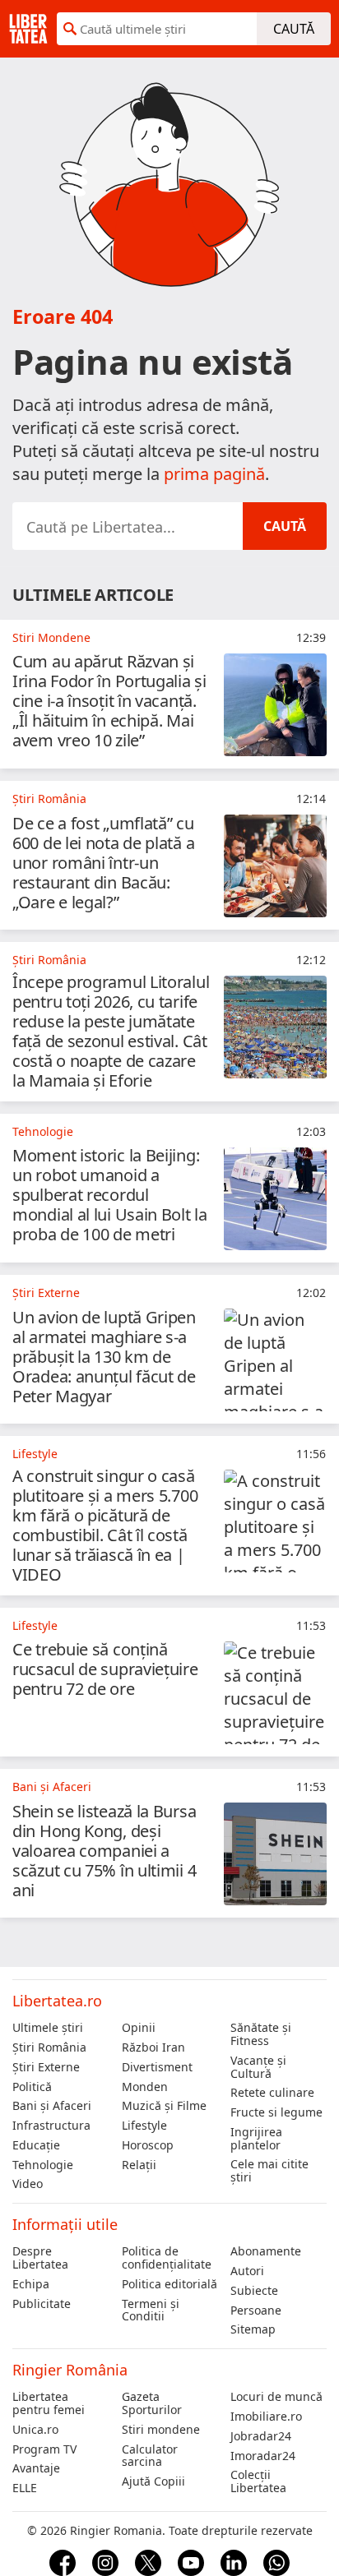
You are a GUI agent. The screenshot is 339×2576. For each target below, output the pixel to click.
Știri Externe (46, 2067)
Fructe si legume (276, 2112)
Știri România (49, 2047)
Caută (294, 29)
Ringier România (70, 2370)
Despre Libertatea (40, 2258)
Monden (145, 2087)
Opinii (139, 2028)
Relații (139, 2165)
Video (28, 2184)
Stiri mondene (161, 2430)
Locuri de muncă (276, 2397)
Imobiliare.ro (266, 2417)
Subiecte (254, 2291)
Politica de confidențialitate (167, 2258)
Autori (247, 2271)
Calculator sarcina (150, 2456)
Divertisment (157, 2067)
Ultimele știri (48, 2028)
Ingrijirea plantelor (256, 2139)
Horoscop (148, 2145)
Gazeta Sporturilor (152, 2403)
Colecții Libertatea (258, 2481)
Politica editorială (169, 2284)
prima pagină (214, 474)
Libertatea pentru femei (49, 2403)
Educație (36, 2145)
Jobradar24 (261, 2436)
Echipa (31, 2284)
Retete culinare (272, 2093)
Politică (32, 2087)
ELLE (25, 2488)
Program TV (44, 2449)
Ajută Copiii (153, 2481)
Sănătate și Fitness (261, 2034)
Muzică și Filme (164, 2106)
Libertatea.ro (57, 2001)
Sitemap (253, 2329)
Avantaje (36, 2468)
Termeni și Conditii (151, 2311)
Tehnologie (43, 2165)
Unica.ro (35, 2430)
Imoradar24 (263, 2456)
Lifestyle (144, 2126)
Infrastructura (51, 2126)
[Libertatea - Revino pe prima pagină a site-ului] (28, 29)
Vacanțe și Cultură (258, 2067)
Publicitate (42, 2304)
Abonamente (266, 2251)
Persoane (256, 2311)
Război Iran (153, 2047)
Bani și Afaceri (52, 2106)
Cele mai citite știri (269, 2171)
